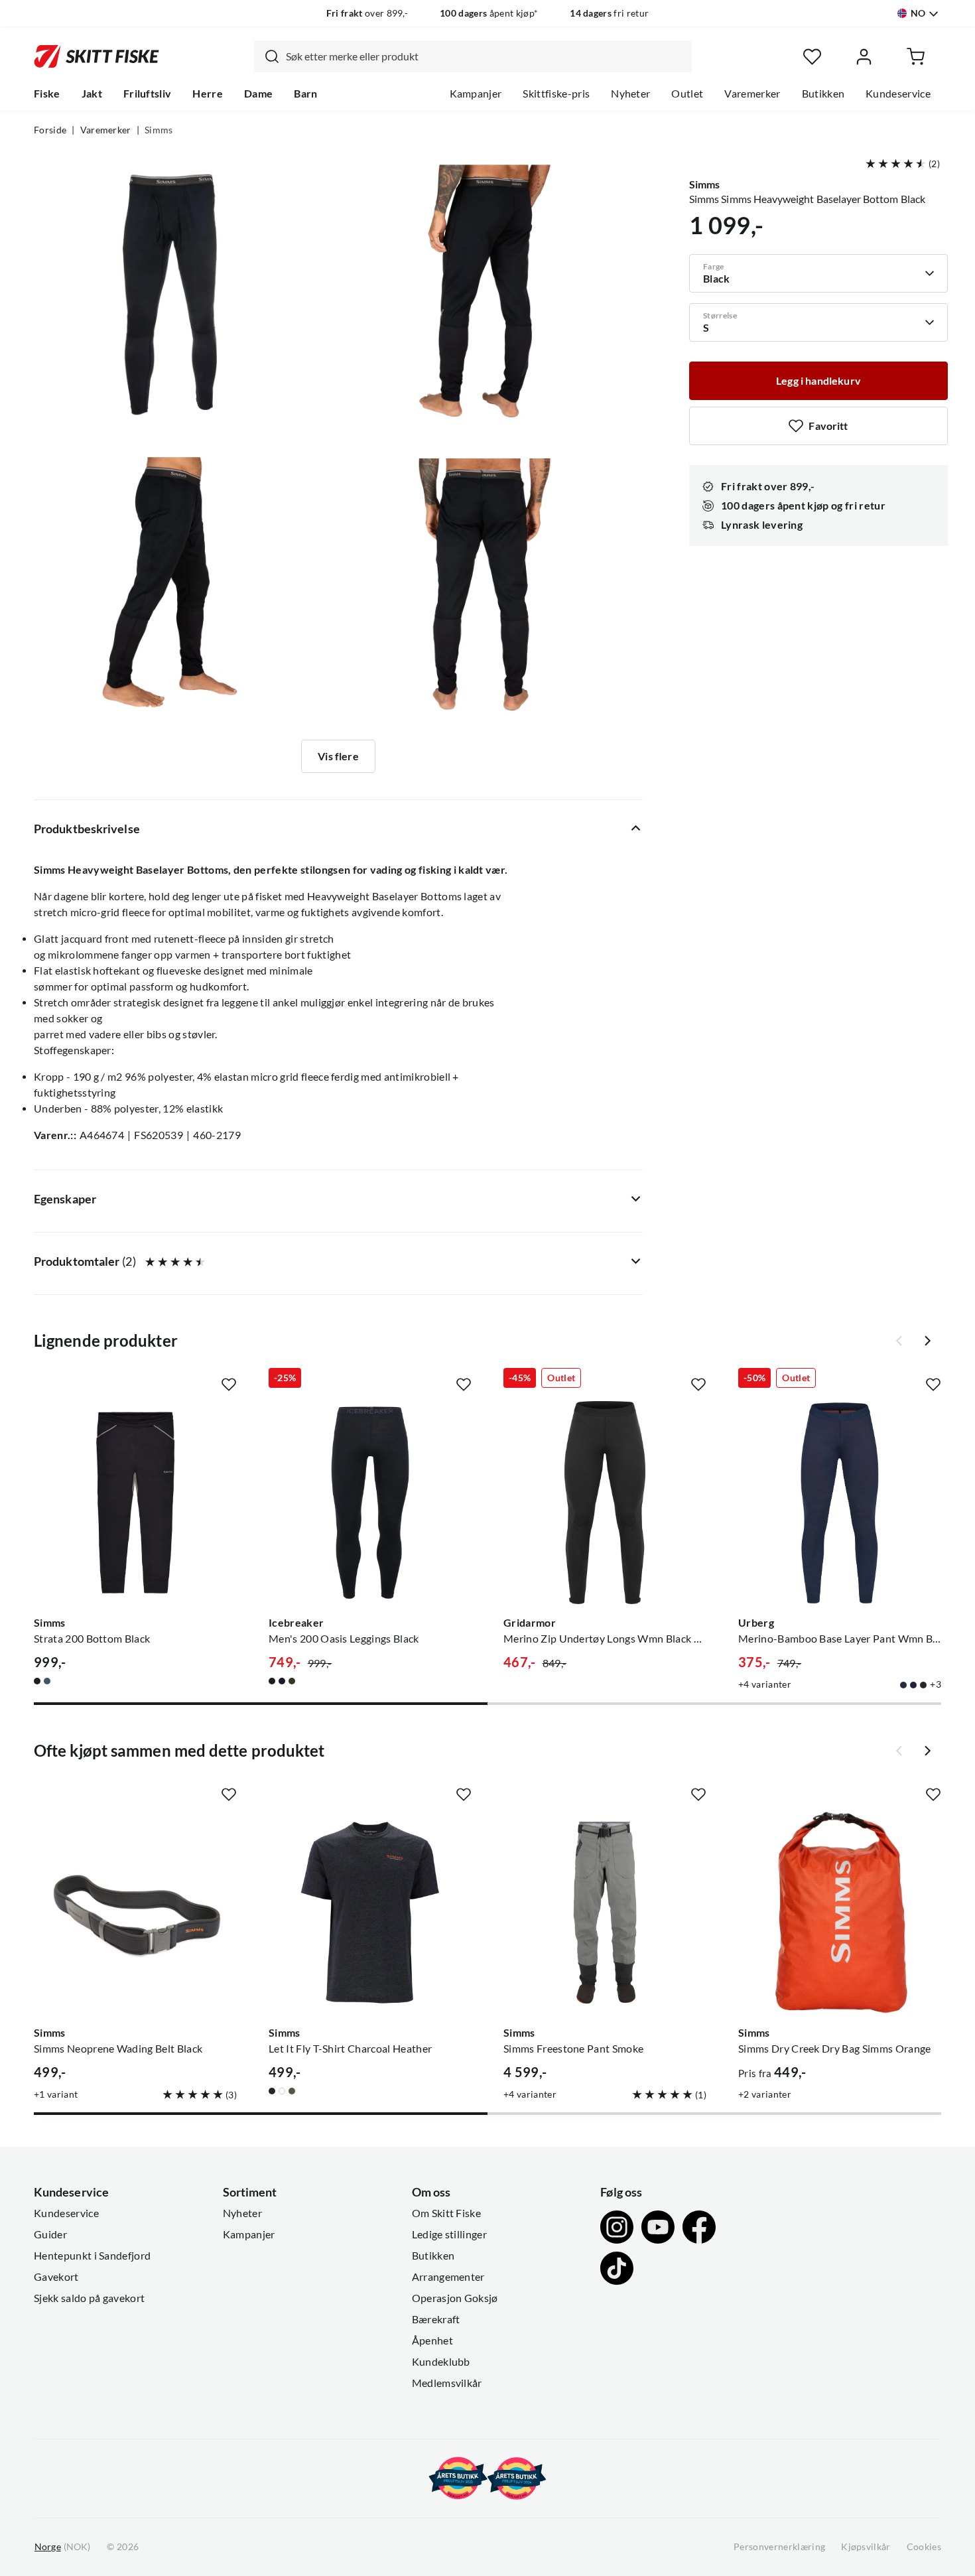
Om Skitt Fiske (446, 2213)
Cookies (924, 2547)
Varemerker (752, 94)
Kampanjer (476, 94)
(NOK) (62, 2547)
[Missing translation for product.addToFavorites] (229, 1385)
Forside (50, 130)
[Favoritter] (812, 57)
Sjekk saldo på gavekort (89, 2298)
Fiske (47, 94)
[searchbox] (486, 56)
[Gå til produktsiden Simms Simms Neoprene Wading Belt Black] (135, 1913)
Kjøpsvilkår (866, 2547)
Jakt (92, 94)
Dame (258, 94)
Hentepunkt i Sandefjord (92, 2256)
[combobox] (473, 56)
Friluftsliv (148, 94)
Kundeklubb (441, 2362)
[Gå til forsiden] (97, 56)
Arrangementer (448, 2277)
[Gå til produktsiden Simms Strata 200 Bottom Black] (135, 1503)
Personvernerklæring (779, 2547)
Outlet (687, 94)
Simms (159, 130)
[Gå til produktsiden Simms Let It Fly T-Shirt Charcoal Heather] (370, 1913)
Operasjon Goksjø (455, 2298)
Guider (50, 2234)
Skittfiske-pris (556, 94)
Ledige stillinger (449, 2234)
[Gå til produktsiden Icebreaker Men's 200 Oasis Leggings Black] (370, 1503)
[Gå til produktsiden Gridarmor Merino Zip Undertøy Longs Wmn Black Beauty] (605, 1503)
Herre (208, 94)
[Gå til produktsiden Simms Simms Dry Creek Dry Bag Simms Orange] (840, 1913)
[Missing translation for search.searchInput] (267, 56)
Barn (305, 94)
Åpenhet (432, 2340)
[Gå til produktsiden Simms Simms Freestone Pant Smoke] (605, 1913)
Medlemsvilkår (447, 2383)
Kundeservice (898, 94)
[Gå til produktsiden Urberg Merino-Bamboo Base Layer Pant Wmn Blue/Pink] (840, 1503)
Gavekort (56, 2277)
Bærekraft (436, 2319)
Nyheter (630, 94)
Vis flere (338, 756)
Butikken (823, 94)
